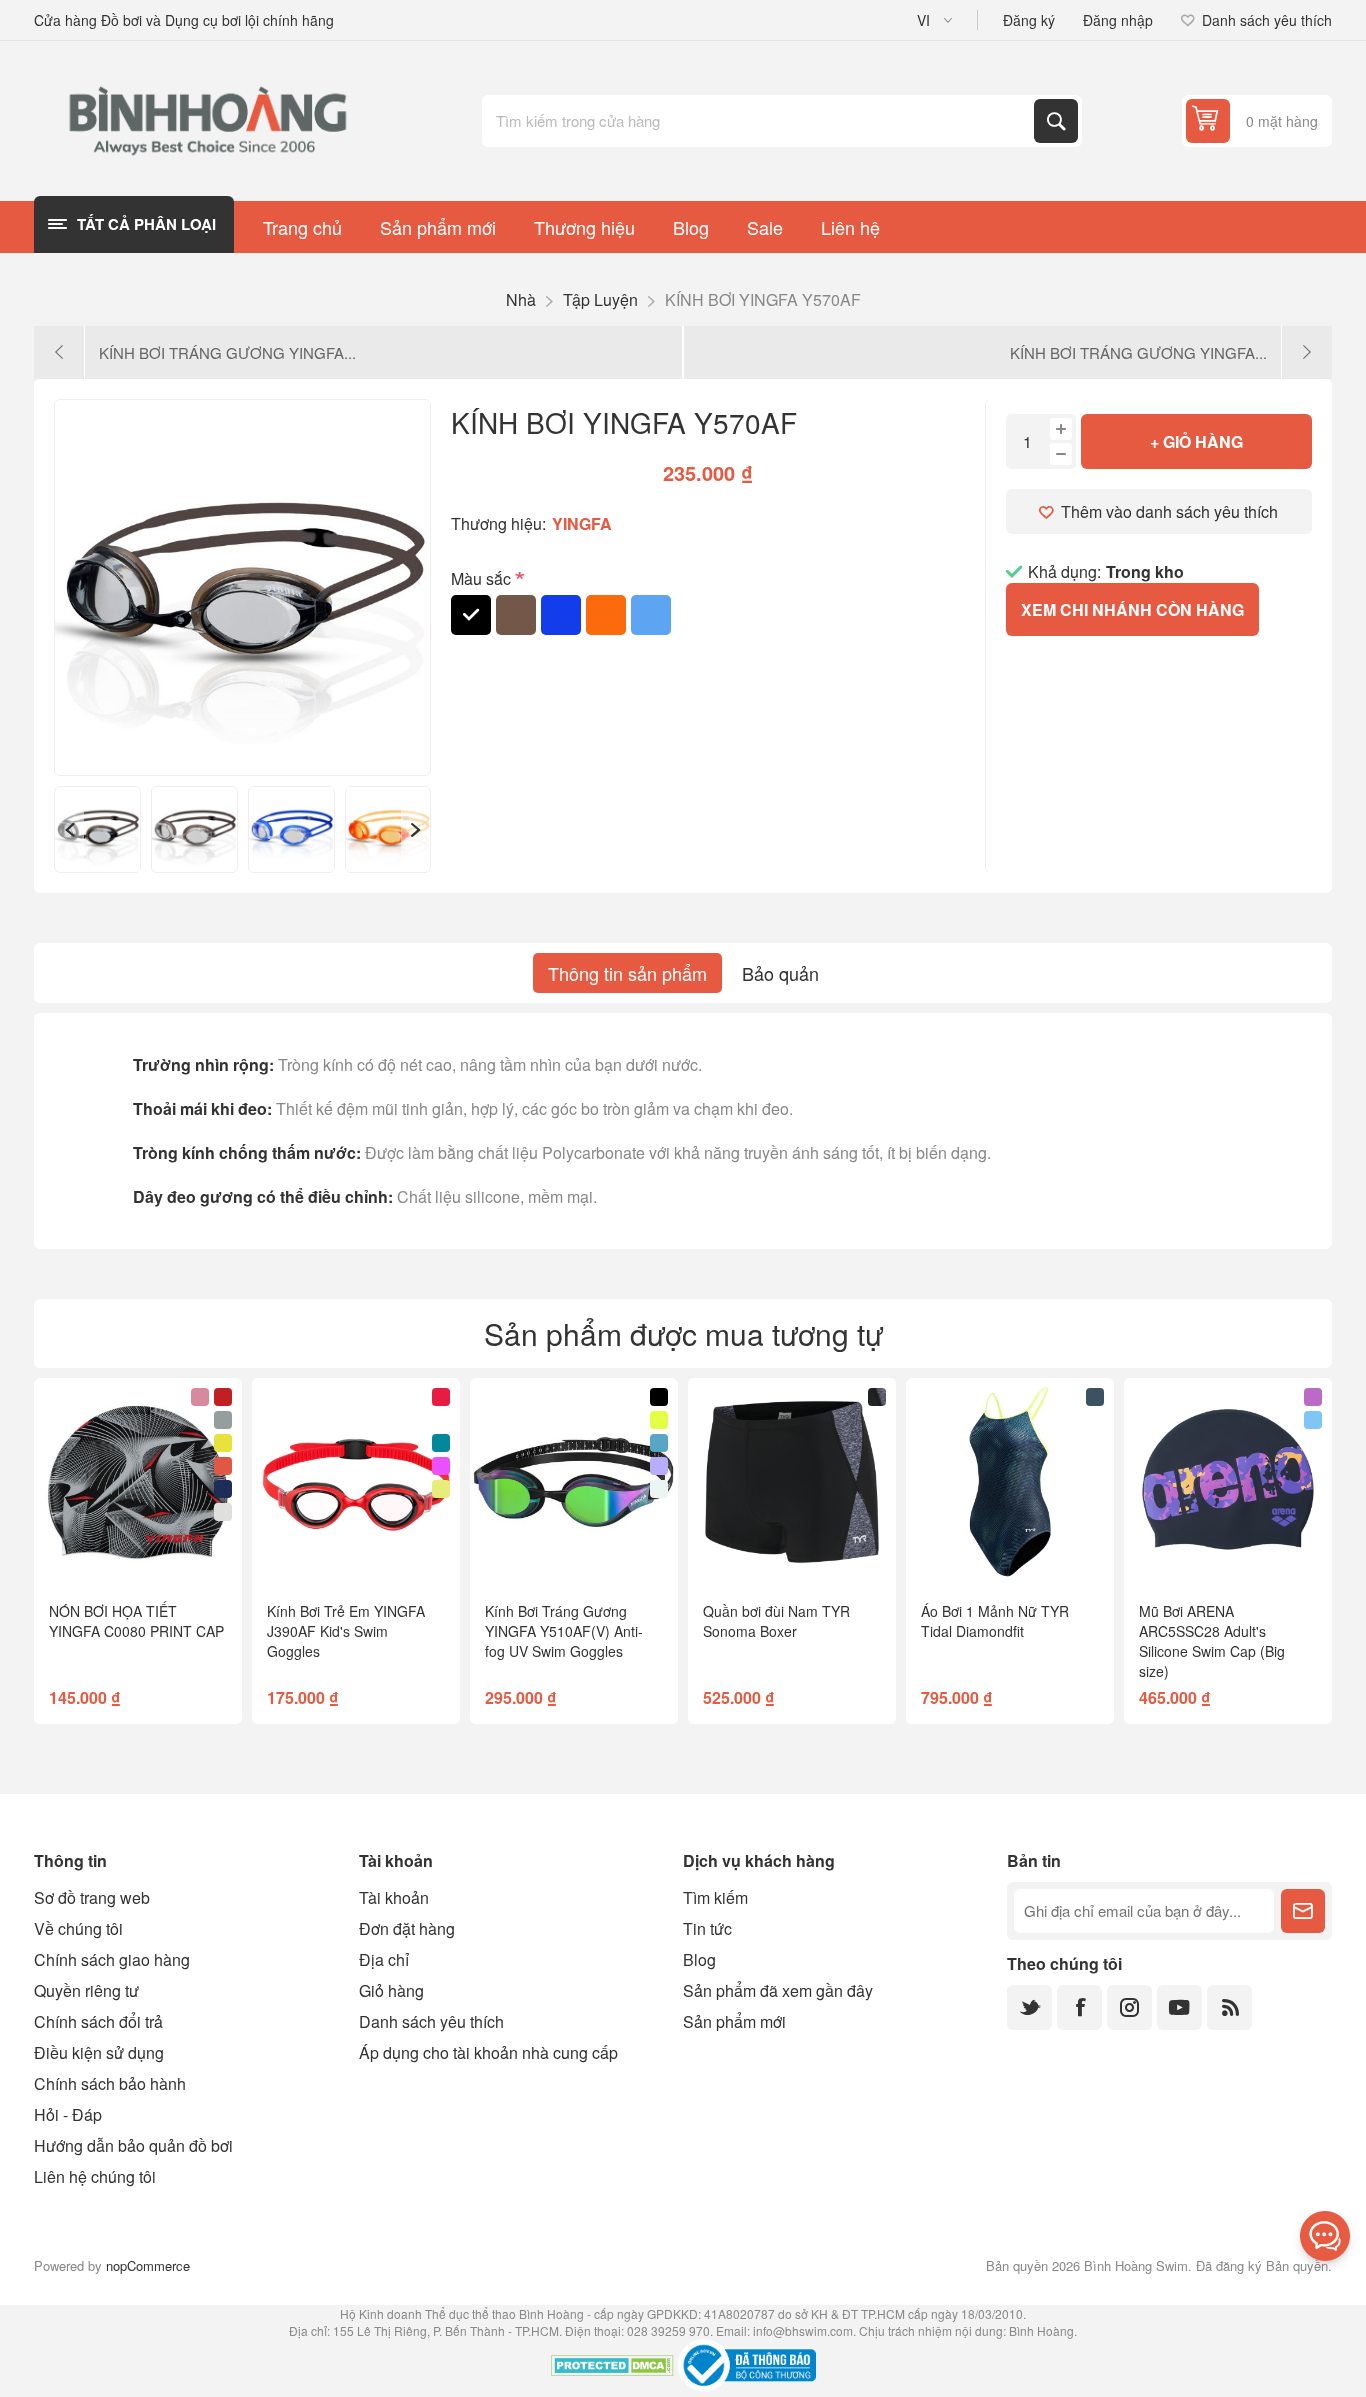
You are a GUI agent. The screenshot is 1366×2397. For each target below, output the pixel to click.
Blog (699, 1959)
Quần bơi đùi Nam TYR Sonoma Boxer (776, 1621)
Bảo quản (780, 973)
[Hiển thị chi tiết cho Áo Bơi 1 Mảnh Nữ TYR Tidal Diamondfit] (1010, 1482)
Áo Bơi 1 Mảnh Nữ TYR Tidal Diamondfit (995, 1621)
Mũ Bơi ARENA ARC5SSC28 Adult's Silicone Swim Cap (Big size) (1212, 1641)
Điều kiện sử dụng (99, 2052)
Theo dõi (1303, 1911)
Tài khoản (394, 1897)
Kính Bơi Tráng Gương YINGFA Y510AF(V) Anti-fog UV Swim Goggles (564, 1631)
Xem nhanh (98, 1554)
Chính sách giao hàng (112, 1959)
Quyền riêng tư (86, 1990)
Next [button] (416, 829)
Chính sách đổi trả (98, 2021)
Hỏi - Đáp (68, 2114)
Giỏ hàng (391, 1990)
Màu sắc (483, 578)
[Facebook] (1079, 2007)
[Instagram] (1129, 2007)
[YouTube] (1179, 2007)
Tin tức (707, 1928)
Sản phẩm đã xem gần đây (778, 1990)
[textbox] (760, 121)
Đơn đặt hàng (407, 1928)
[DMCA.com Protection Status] (612, 2368)
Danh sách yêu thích (431, 2021)
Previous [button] (69, 829)
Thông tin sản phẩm (627, 973)
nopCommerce (148, 2265)
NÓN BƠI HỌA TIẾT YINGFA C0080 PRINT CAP (136, 1621)
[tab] (627, 973)
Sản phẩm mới (734, 2021)
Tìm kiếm (1056, 121)
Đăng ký (1029, 20)
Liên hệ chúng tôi (95, 2176)
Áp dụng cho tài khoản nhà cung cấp (488, 2052)
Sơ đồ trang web (92, 1897)
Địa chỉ (384, 1959)
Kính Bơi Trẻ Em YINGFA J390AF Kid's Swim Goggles (346, 1631)
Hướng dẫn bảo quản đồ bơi (133, 2145)
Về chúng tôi (78, 1928)
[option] (97, 829)
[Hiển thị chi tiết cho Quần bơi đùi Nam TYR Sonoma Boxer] (792, 1482)
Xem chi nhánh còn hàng (1132, 609)
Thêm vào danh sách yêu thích (1169, 511)
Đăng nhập (1118, 20)
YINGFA (582, 523)
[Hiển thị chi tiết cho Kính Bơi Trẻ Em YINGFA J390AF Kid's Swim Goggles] (356, 1482)
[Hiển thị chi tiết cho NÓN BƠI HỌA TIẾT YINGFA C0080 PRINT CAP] (138, 1482)
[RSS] (1229, 2007)
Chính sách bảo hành (110, 2083)
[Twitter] (1029, 2007)
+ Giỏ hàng (1196, 441)
